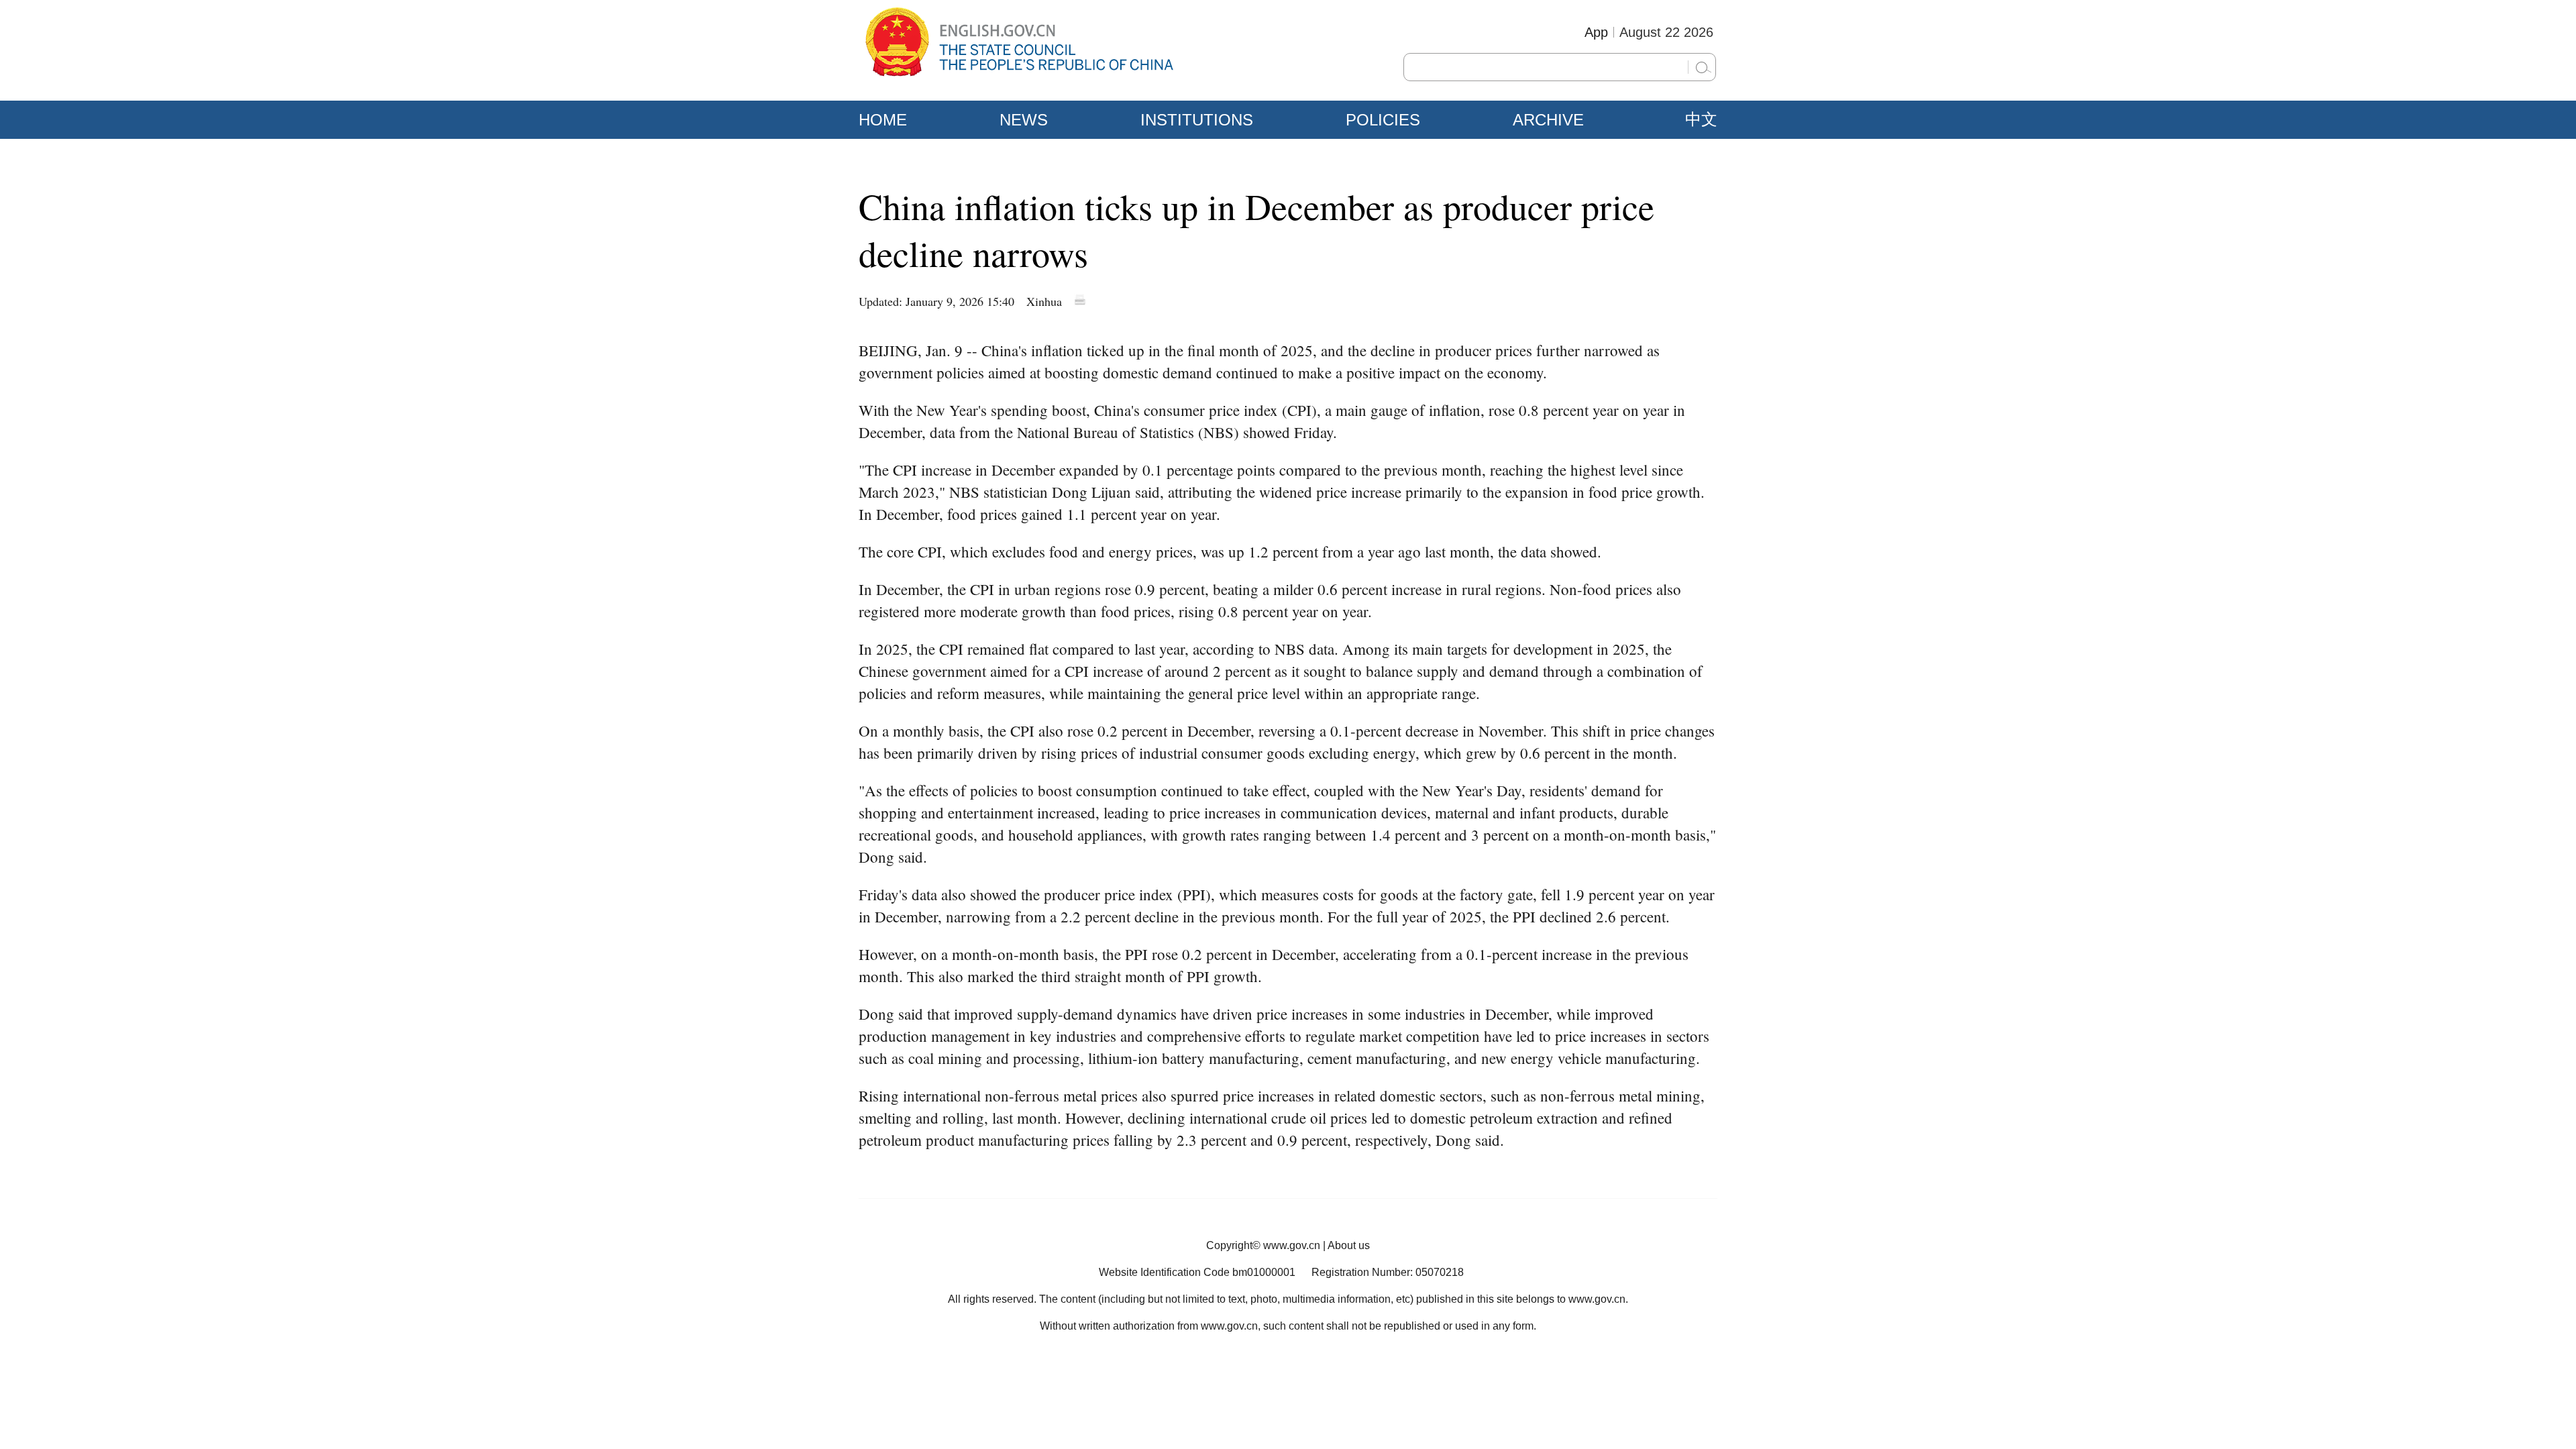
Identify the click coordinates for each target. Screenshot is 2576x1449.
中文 (1701, 119)
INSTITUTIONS (1197, 120)
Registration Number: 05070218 (1388, 1272)
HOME (883, 120)
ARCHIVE (1548, 120)
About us (1349, 1245)
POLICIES (1383, 120)
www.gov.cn (1292, 1245)
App (1596, 32)
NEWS (1024, 120)
